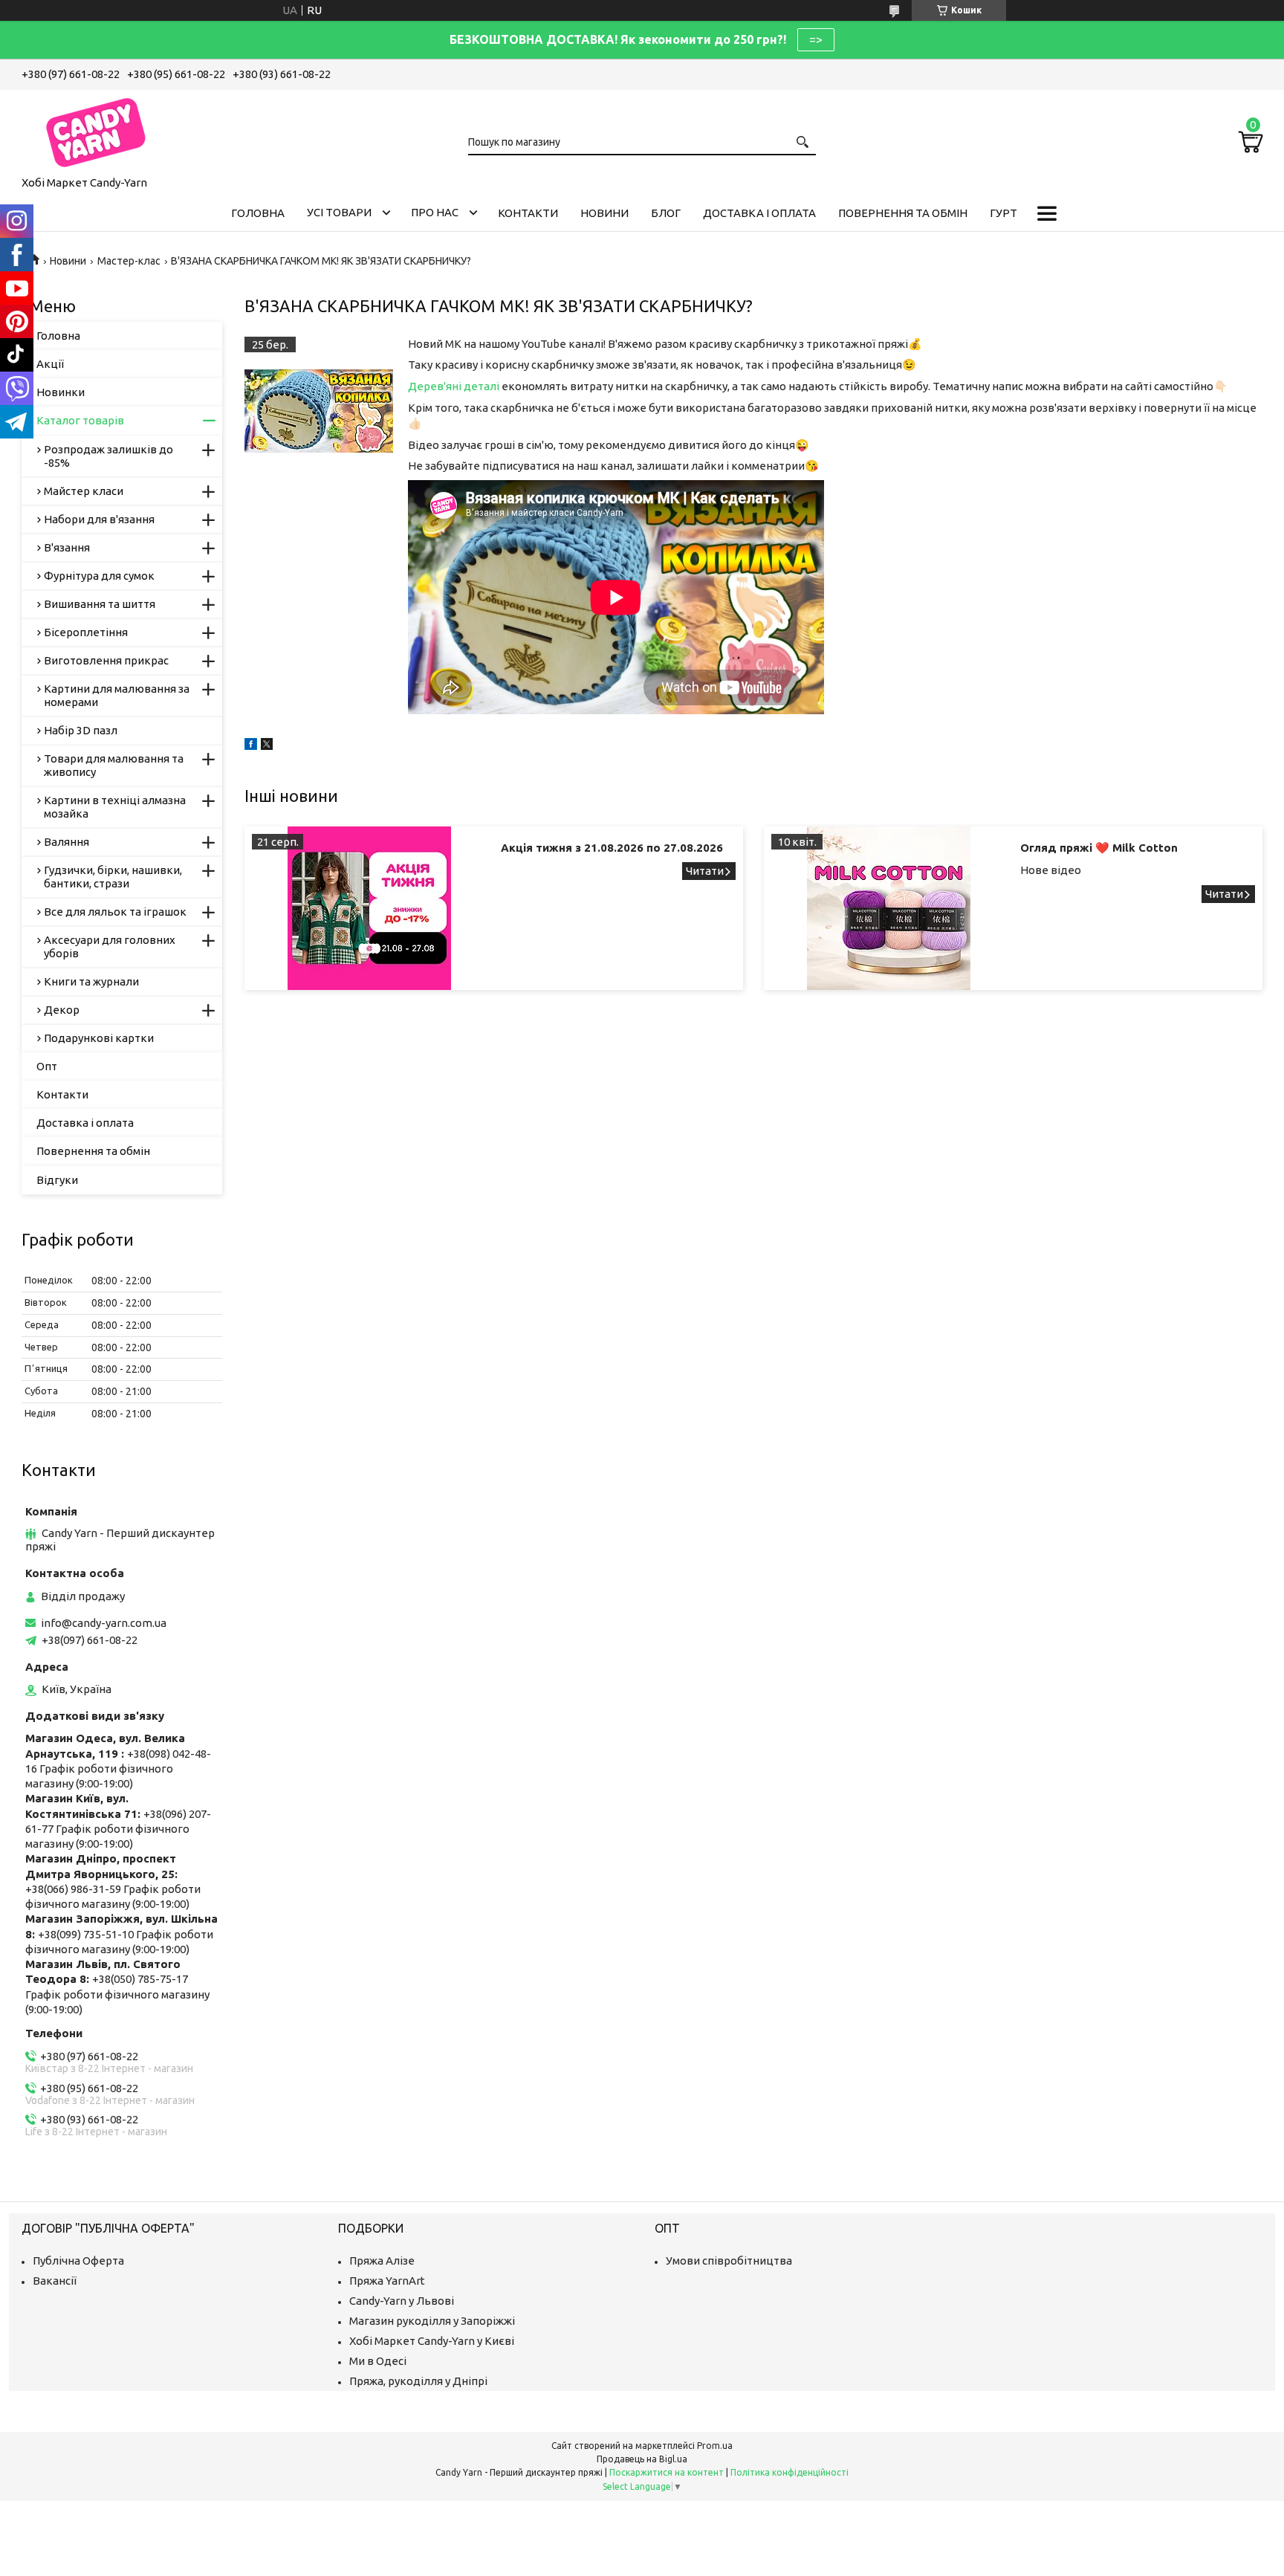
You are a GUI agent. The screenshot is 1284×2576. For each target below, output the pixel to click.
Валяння (67, 842)
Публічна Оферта (78, 2261)
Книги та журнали (91, 981)
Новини (604, 213)
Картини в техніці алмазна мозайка (115, 807)
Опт (47, 1066)
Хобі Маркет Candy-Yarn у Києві (432, 2341)
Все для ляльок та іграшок (115, 912)
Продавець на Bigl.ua (642, 2459)
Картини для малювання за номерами (117, 695)
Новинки (61, 392)
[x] (267, 746)
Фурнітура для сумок (99, 576)
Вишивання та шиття (100, 604)
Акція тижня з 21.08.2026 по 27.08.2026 (612, 848)
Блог (666, 213)
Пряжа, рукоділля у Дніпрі (418, 2381)
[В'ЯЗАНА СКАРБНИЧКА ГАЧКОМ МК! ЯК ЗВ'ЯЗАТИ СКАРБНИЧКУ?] (319, 411)
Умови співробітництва (729, 2261)
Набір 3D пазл (81, 730)
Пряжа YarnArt (387, 2281)
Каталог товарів (80, 420)
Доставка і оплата (759, 213)
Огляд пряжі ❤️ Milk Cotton (1099, 848)
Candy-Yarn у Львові (402, 2301)
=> (816, 39)
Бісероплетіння (86, 632)
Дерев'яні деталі (454, 386)
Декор (62, 1010)
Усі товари (339, 212)
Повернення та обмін (903, 213)
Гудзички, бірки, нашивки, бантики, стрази (113, 877)
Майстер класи (84, 491)
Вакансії (55, 2281)
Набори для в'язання (99, 519)
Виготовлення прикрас (106, 660)
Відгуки (57, 1180)
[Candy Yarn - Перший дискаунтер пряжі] (96, 130)
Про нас (435, 212)
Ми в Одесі (378, 2361)
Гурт (1003, 213)
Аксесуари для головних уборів (110, 946)
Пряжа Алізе (382, 2261)
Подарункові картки (99, 1038)
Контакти (528, 213)
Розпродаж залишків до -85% (108, 456)
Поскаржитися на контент (667, 2472)
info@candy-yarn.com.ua (104, 1623)
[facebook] (251, 746)
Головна (258, 213)
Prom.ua (715, 2446)
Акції (50, 364)
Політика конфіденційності (789, 2472)
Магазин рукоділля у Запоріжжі (432, 2321)
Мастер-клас (129, 261)
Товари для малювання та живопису (114, 765)
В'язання (67, 547)
